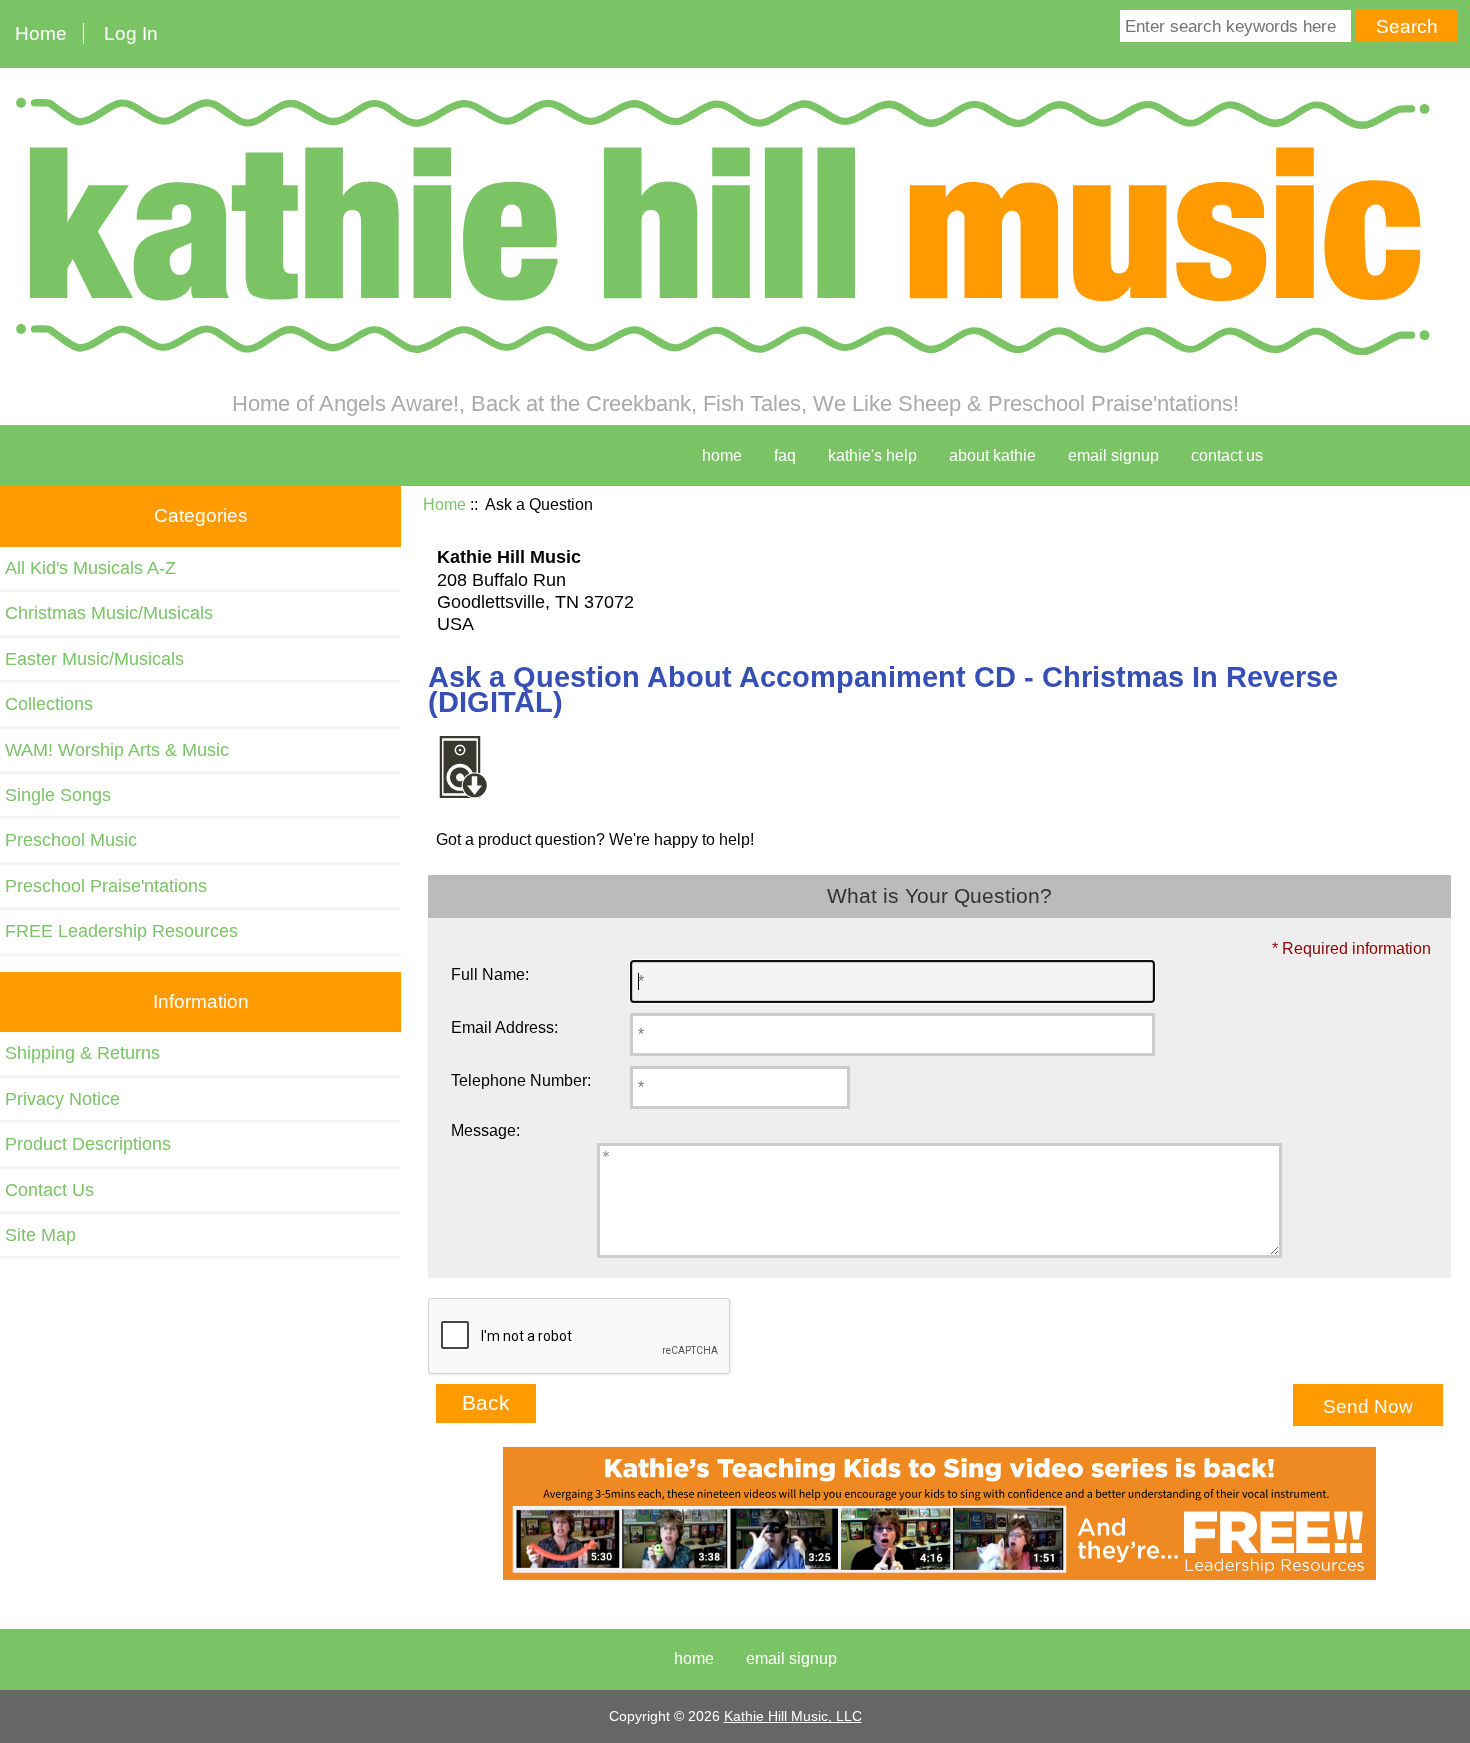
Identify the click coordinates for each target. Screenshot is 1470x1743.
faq (785, 455)
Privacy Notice (62, 1099)
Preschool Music (71, 840)
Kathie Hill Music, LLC (793, 1716)
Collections (49, 704)
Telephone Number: (521, 1080)
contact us (1227, 455)
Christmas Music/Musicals (109, 613)
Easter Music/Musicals (94, 659)
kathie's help (872, 455)
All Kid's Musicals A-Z (90, 568)
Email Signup (1113, 455)
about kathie (992, 455)
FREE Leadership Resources (121, 931)
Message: (485, 1130)
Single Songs (58, 795)
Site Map (40, 1235)
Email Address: (504, 1027)
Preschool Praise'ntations (106, 886)
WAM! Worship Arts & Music (117, 750)
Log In (131, 33)
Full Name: (490, 974)
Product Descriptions (88, 1144)
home (722, 455)
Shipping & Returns (82, 1053)
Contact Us (49, 1190)
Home (41, 33)
